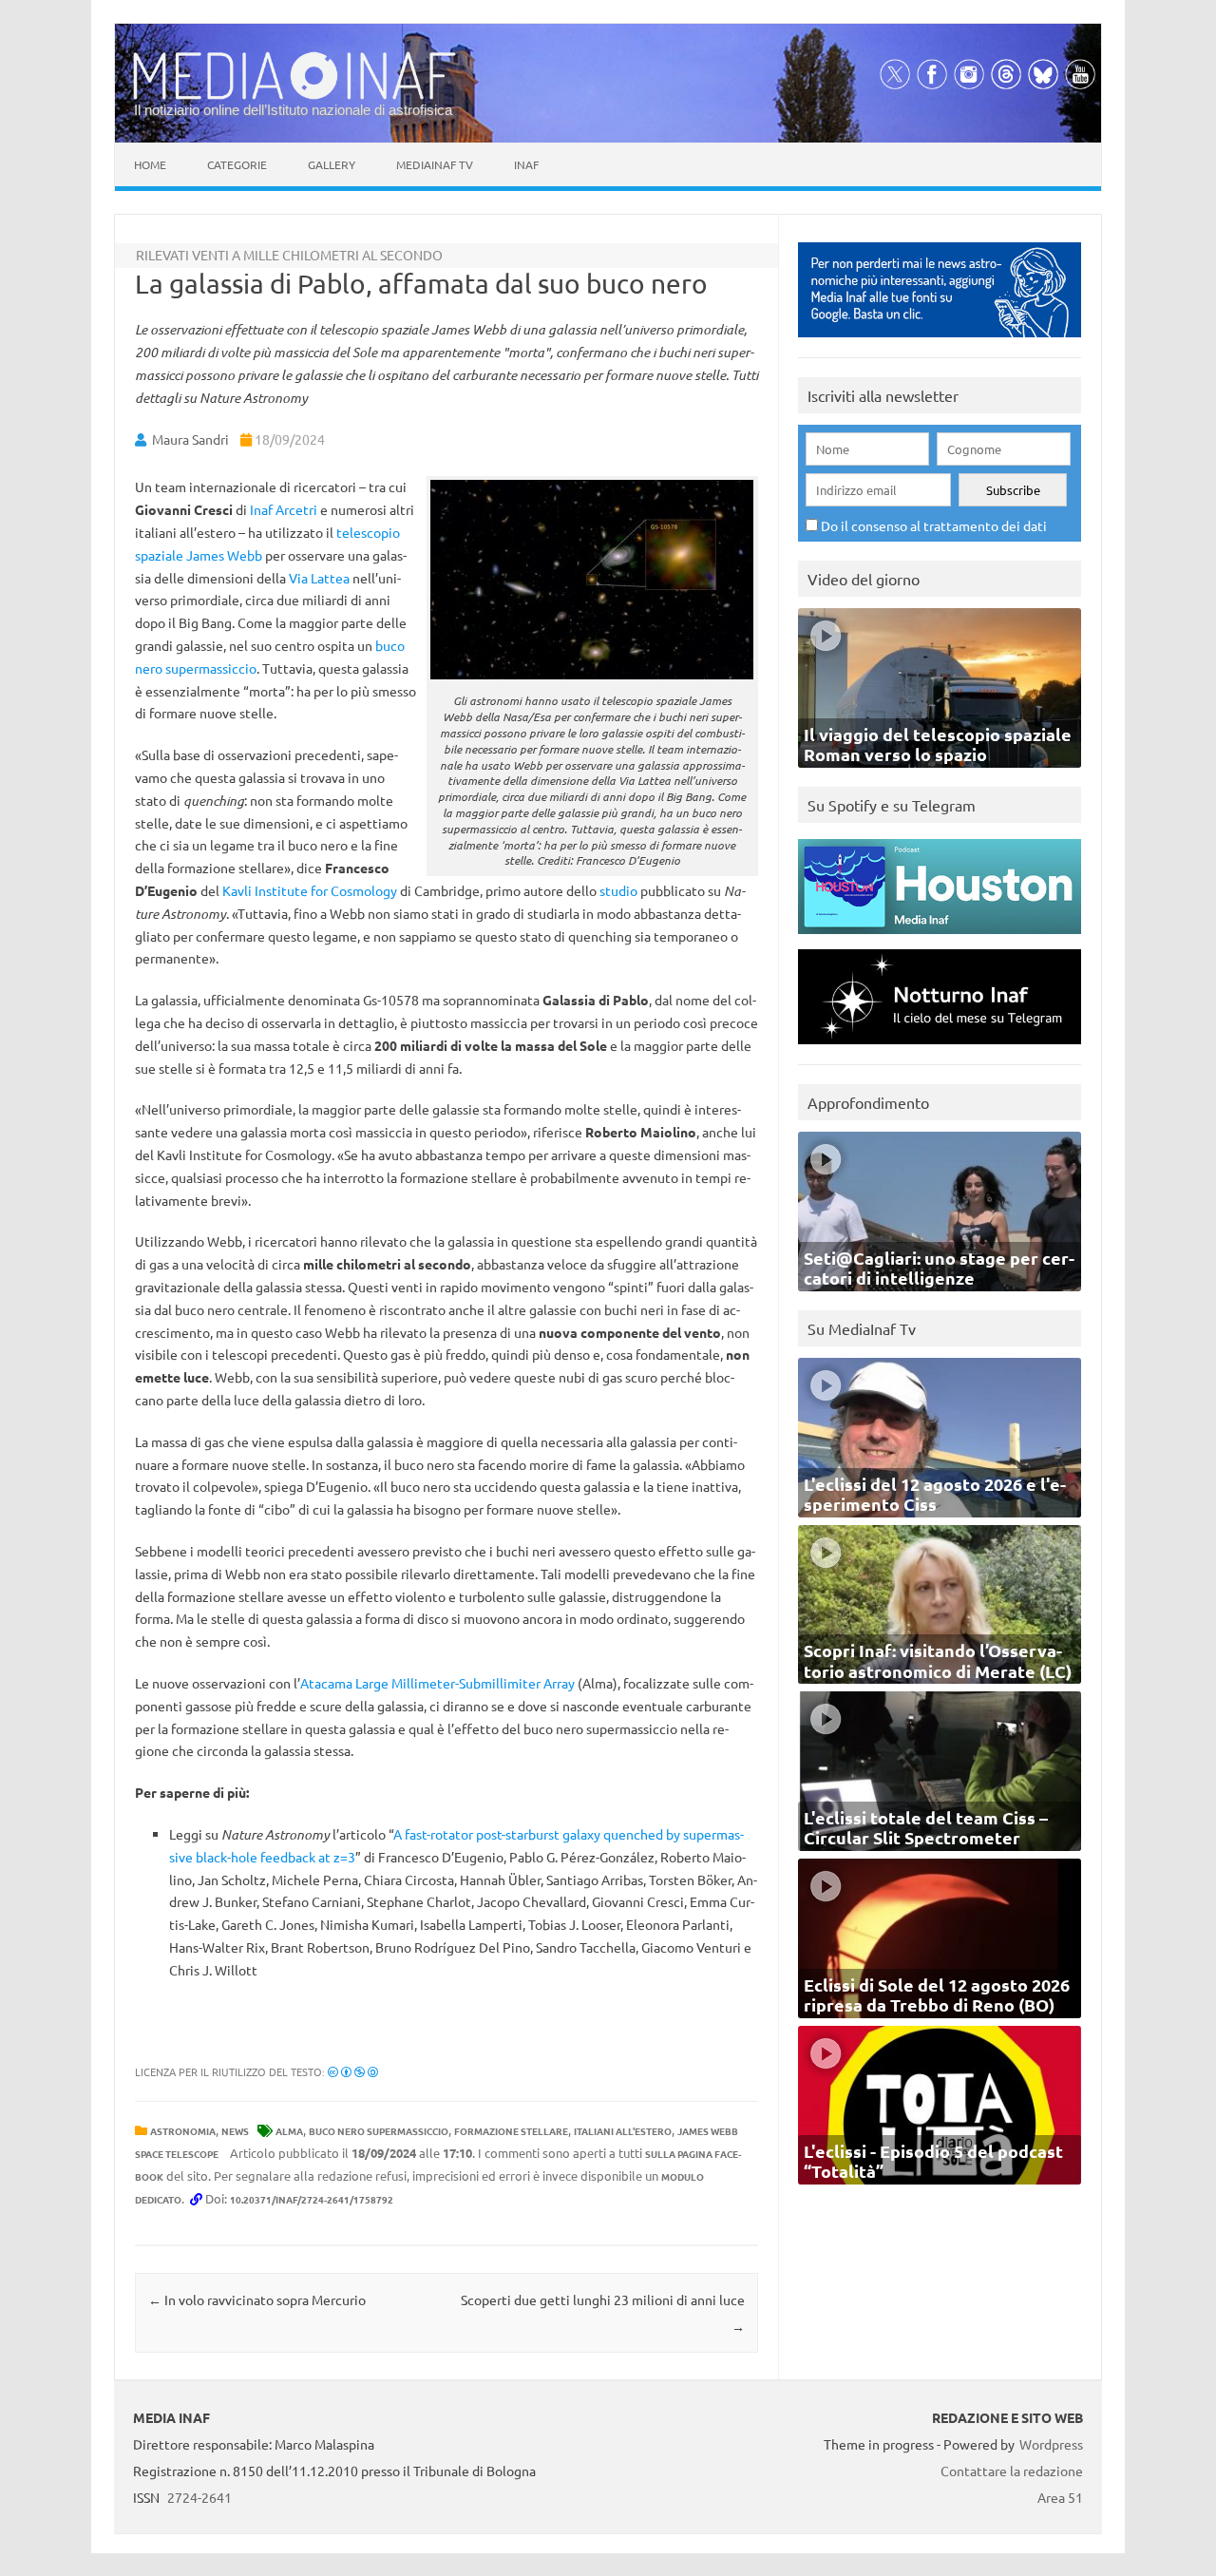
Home (150, 164)
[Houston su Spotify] (940, 938)
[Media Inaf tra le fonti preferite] (940, 342)
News (235, 2131)
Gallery (332, 164)
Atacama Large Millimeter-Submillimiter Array (437, 1683)
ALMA (289, 2131)
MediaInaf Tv (435, 164)
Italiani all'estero (623, 2131)
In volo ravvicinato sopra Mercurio (257, 2299)
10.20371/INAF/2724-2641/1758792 (312, 2199)
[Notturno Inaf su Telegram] (940, 1049)
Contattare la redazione (1012, 2471)
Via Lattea (319, 578)
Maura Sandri (190, 439)
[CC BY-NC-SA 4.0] (353, 2071)
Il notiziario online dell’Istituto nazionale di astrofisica (293, 110)
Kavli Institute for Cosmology (310, 890)
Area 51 (1060, 2497)
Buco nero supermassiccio (379, 2131)
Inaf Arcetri (284, 509)
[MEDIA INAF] (294, 96)
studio (618, 890)
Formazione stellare (511, 2131)
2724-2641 (199, 2497)
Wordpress (1051, 2444)
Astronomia (183, 2131)
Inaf (526, 164)
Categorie (237, 164)
